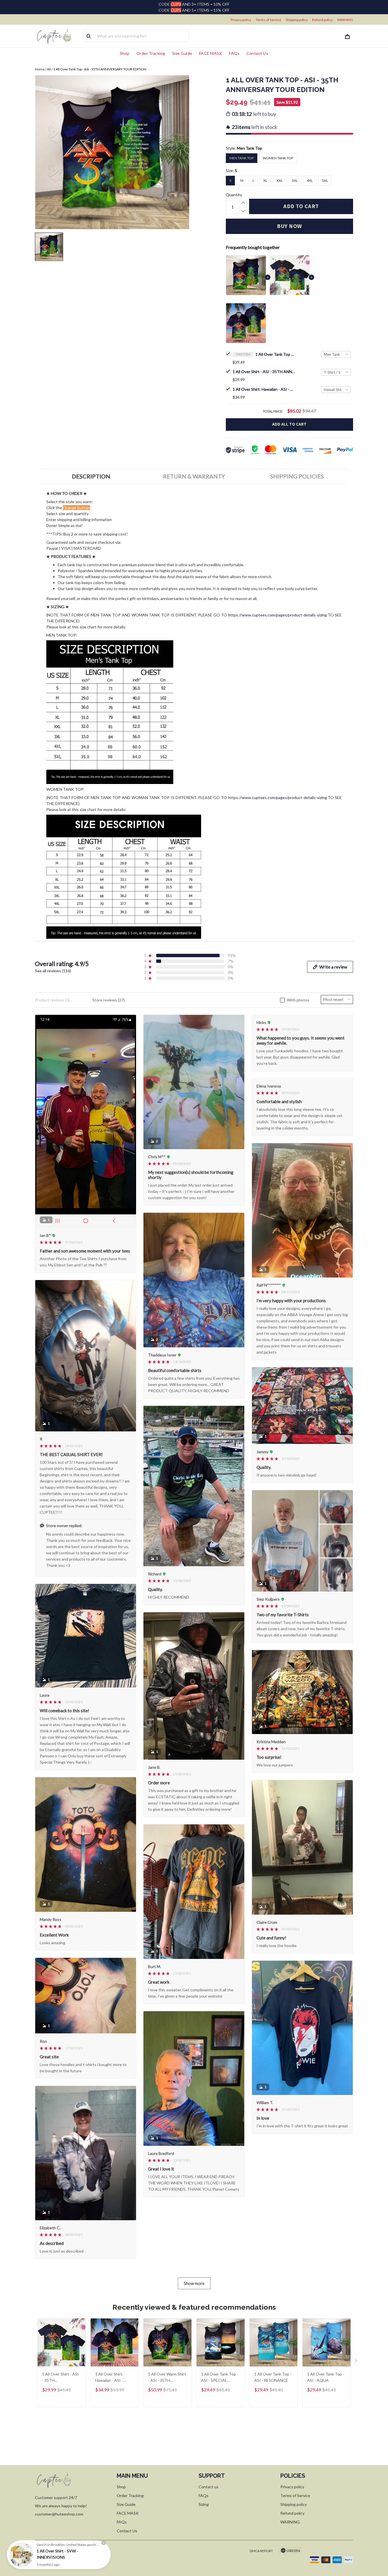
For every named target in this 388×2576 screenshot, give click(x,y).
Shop (125, 53)
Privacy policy (241, 20)
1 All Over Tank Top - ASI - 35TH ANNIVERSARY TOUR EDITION (275, 354)
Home (40, 69)
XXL (279, 180)
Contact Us (257, 53)
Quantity (234, 195)
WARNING (345, 20)
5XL (325, 180)
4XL (310, 180)
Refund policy (322, 20)
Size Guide (182, 53)
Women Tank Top (278, 158)
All (49, 69)
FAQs (234, 53)
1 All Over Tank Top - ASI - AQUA (326, 2377)
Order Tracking (151, 53)
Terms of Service (268, 20)
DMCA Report (261, 2551)
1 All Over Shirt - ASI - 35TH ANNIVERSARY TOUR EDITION (264, 372)
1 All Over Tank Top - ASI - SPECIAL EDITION (220, 2378)
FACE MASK (211, 53)
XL (265, 180)
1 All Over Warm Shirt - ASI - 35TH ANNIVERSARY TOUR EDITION (167, 2378)
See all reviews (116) (53, 971)
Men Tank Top (250, 148)
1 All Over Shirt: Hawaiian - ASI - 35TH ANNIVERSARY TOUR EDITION (264, 389)
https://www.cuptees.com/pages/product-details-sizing (278, 615)
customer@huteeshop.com (59, 2514)
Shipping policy (297, 20)
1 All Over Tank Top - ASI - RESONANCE (273, 2377)
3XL (295, 180)
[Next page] (356, 2362)
